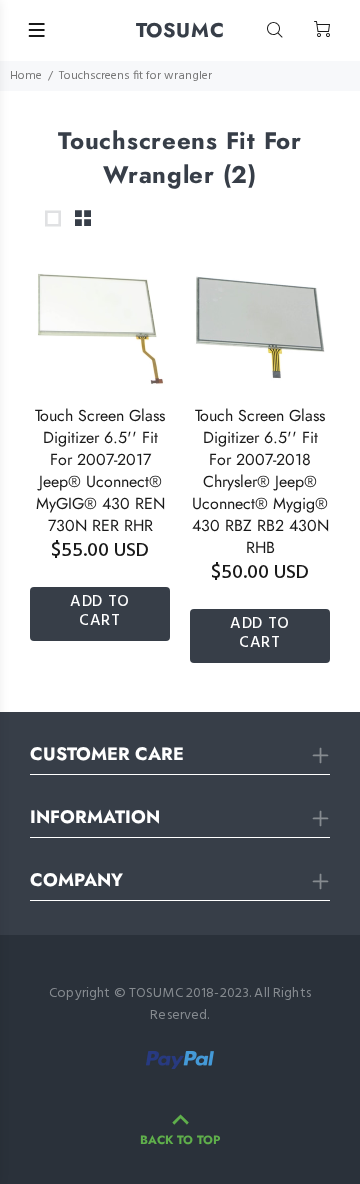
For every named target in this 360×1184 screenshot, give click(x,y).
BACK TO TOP (180, 1140)
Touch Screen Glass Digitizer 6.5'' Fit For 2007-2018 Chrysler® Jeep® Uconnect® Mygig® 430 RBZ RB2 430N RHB (260, 481)
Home (26, 76)
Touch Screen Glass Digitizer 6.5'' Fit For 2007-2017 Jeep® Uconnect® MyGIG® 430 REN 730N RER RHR (100, 470)
